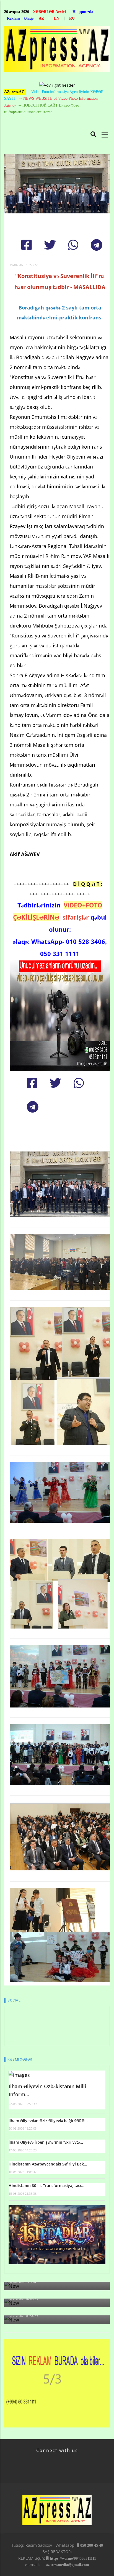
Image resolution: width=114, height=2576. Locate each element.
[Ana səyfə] (57, 50)
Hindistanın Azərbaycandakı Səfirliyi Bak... (48, 2164)
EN (57, 18)
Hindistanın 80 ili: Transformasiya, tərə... (46, 2186)
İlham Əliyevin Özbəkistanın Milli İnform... (47, 2090)
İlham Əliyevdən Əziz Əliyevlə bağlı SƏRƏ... (48, 2121)
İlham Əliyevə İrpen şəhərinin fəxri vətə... (46, 2142)
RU (72, 18)
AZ (41, 18)
